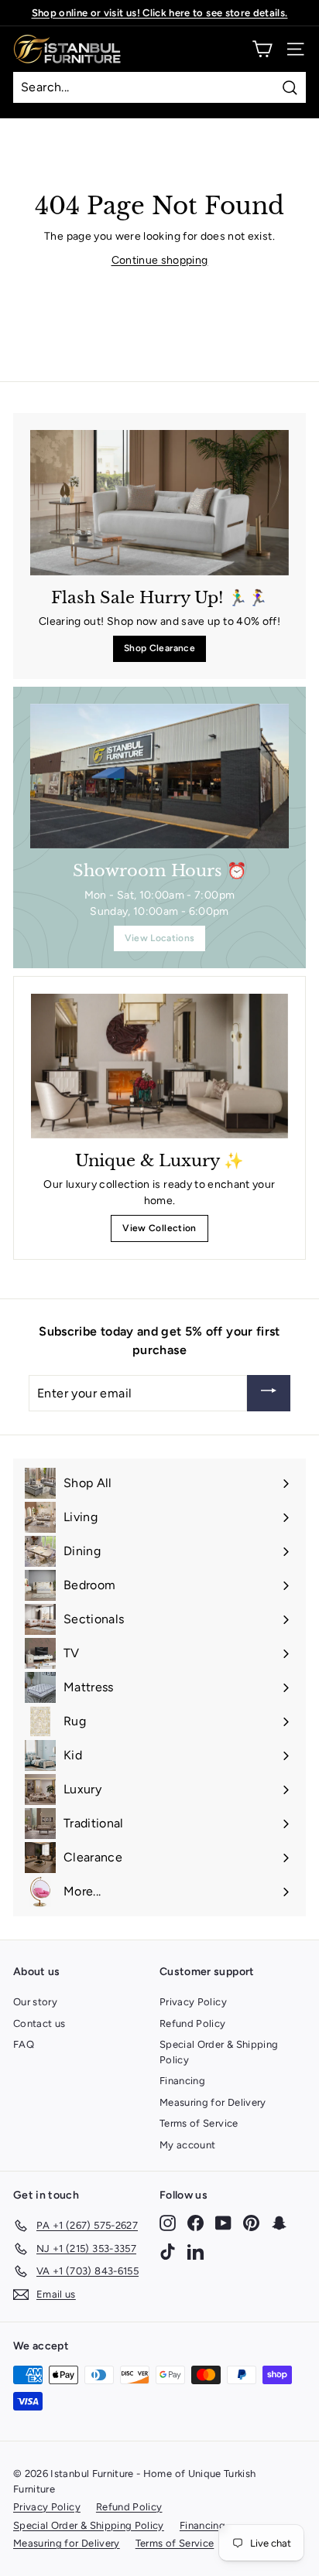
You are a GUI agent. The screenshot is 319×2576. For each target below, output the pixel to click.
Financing (182, 2081)
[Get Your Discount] (269, 1393)
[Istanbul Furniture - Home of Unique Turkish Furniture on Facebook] (196, 2223)
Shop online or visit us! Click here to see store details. (160, 13)
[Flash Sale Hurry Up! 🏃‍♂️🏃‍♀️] (159, 503)
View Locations (160, 938)
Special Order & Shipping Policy (219, 2052)
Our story (35, 2002)
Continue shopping (160, 260)
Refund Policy (193, 2023)
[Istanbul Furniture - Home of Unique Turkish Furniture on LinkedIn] (196, 2251)
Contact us (39, 2023)
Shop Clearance (159, 648)
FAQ (24, 2044)
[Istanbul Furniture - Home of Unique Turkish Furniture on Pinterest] (251, 2223)
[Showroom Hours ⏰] (159, 776)
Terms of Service (199, 2123)
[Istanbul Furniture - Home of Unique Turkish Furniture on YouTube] (223, 2223)
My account (188, 2145)
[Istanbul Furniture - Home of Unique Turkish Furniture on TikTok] (168, 2251)
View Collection (159, 1228)
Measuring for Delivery (213, 2102)
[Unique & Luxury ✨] (159, 1066)
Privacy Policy (193, 2002)
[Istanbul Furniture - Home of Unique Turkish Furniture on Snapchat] (279, 2223)
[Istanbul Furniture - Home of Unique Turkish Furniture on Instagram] (168, 2223)
